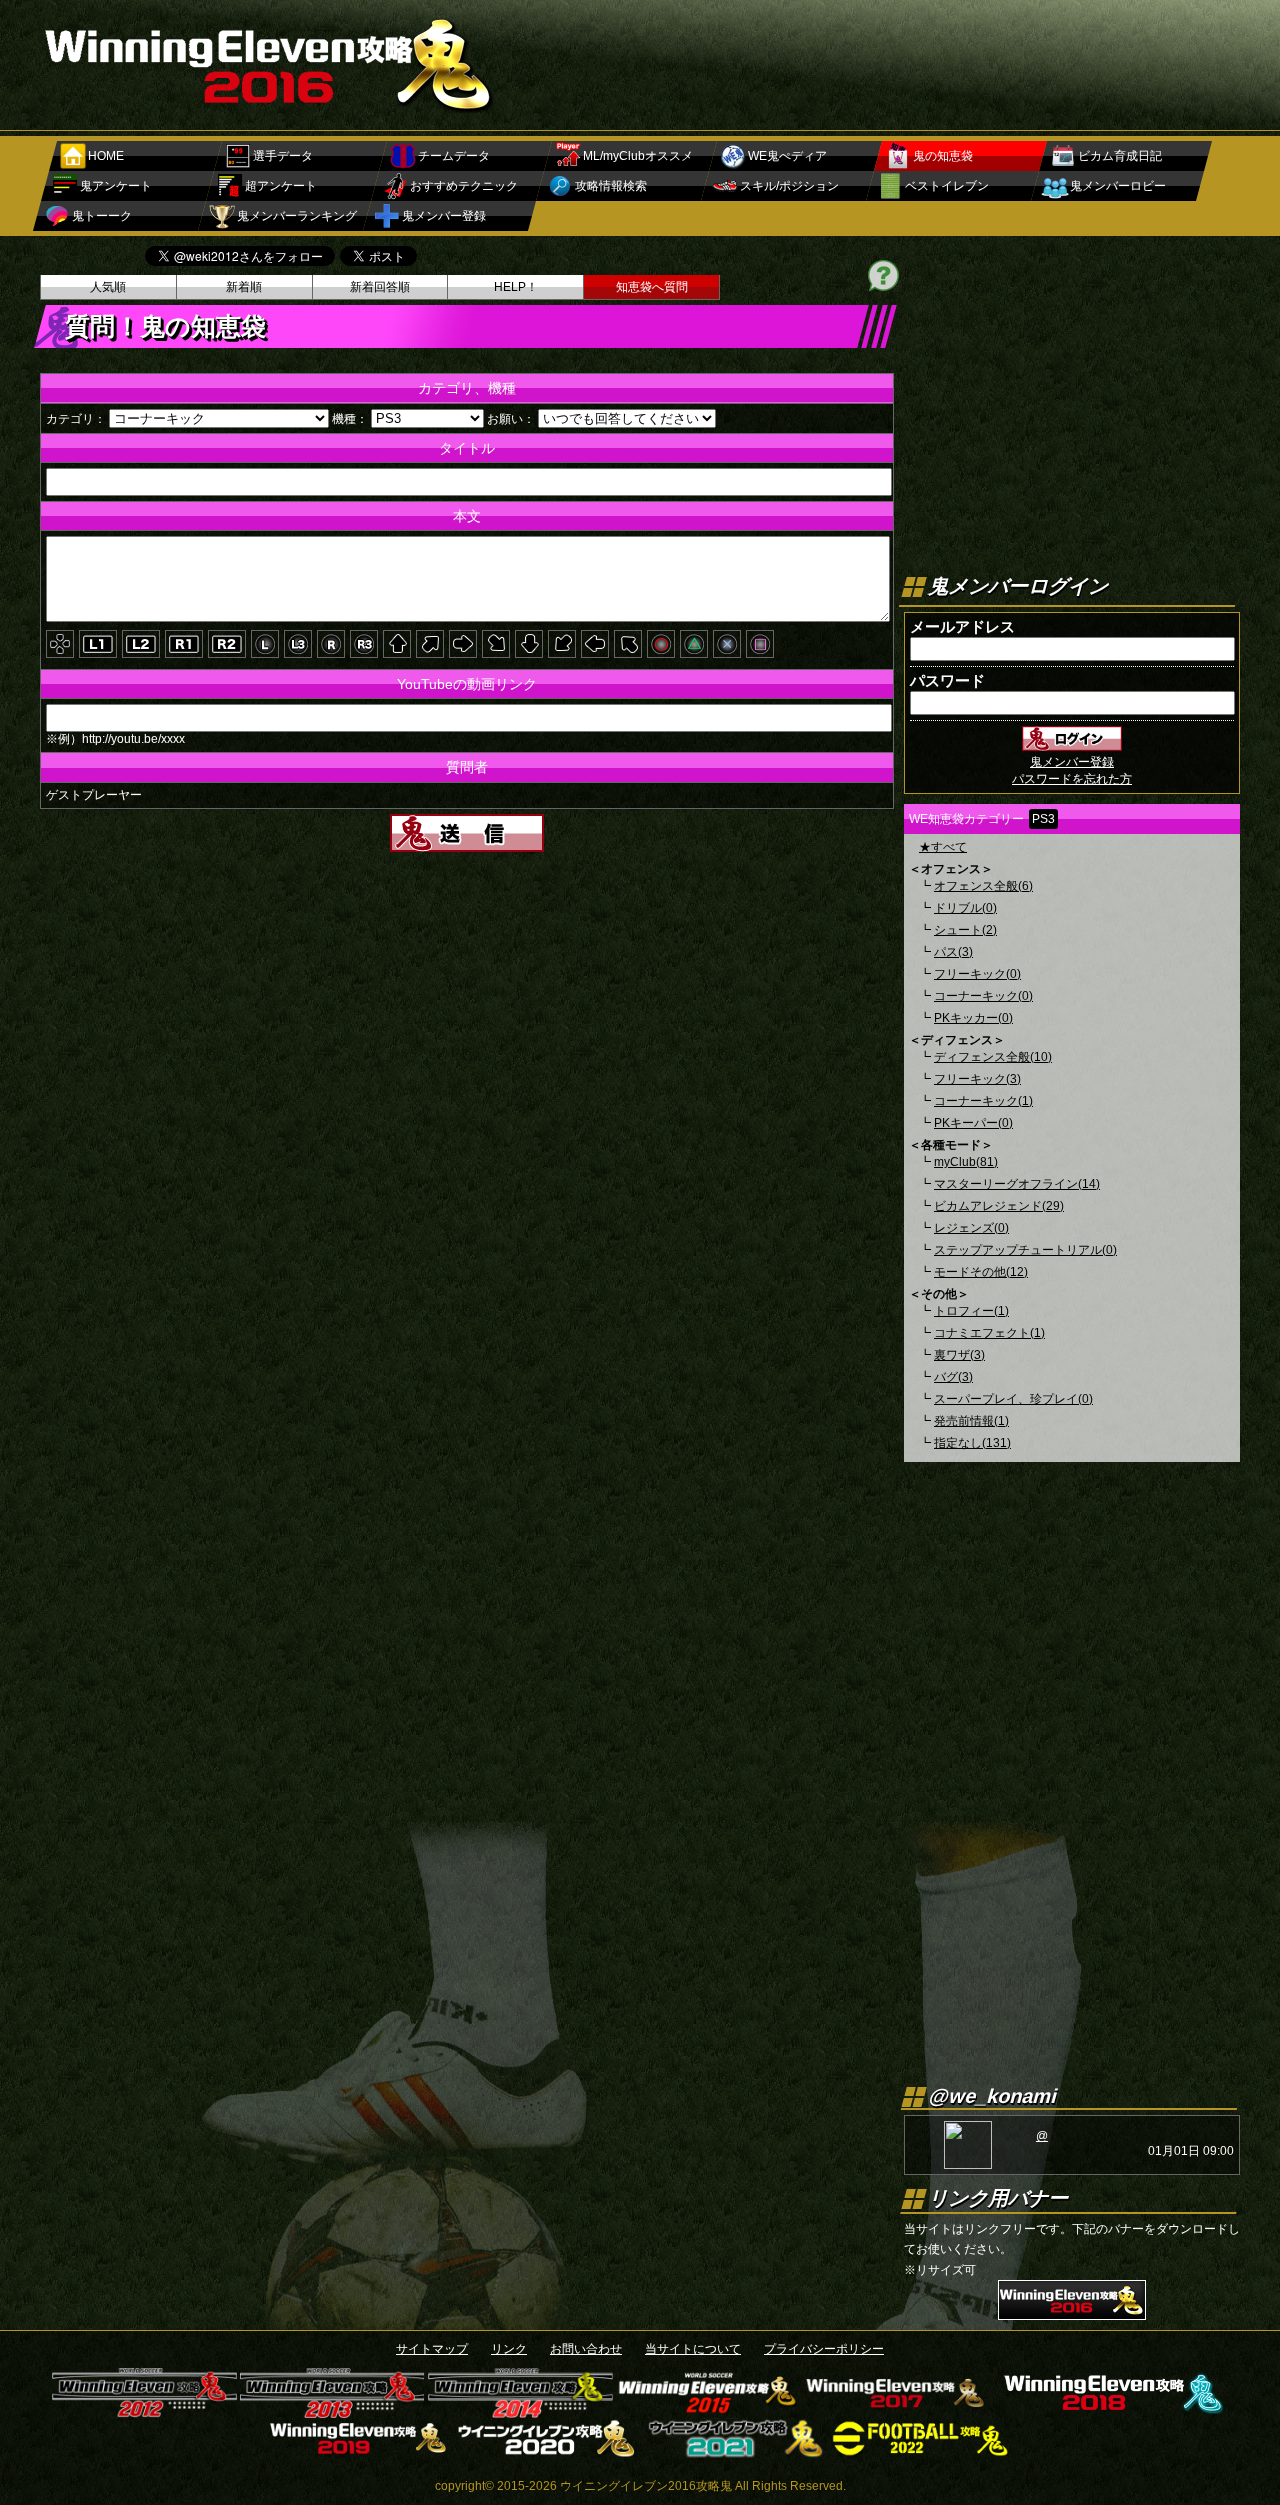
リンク (509, 2349)
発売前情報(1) (971, 1421)
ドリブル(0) (965, 908)
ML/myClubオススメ (638, 156)
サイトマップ (432, 2349)
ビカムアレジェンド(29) (999, 1206)
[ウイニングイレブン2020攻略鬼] (546, 2451)
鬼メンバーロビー (1118, 186)
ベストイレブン (947, 186)
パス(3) (953, 952)
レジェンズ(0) (971, 1228)
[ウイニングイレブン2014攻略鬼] (520, 2411)
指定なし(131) (972, 1443)
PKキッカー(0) (973, 1018)
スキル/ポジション (789, 186)
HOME (106, 156)
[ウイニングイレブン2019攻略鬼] (358, 2451)
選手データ (283, 156)
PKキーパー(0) (973, 1123)
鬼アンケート (116, 186)
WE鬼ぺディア (787, 156)
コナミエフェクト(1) (989, 1333)
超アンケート (281, 186)
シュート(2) (965, 930)
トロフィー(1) (971, 1311)
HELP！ (516, 287)
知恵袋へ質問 (652, 287)
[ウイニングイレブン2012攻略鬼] (144, 2411)
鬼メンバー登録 (444, 216)
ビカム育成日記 (1120, 156)
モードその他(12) (981, 1272)
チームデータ (454, 156)
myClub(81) (966, 1162)
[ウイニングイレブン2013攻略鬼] (332, 2411)
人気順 (108, 287)
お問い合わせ (586, 2349)
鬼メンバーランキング (297, 216)
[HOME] (270, 112)
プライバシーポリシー (824, 2349)
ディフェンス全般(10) (993, 1057)
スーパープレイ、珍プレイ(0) (1013, 1399)
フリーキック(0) (977, 974)
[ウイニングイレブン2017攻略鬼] (896, 2411)
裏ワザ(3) (959, 1355)
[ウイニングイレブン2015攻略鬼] (708, 2411)
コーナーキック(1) (983, 1101)
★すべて (943, 847)
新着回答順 (380, 287)
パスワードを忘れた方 (1072, 779)
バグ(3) (953, 1377)
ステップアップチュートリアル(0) (1025, 1250)
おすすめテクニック (464, 186)
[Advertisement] (876, 55)
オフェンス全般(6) (983, 886)
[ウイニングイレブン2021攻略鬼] (734, 2451)
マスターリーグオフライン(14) (1017, 1184)
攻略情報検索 (611, 186)
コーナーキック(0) (983, 996)
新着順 (244, 287)
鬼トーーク (102, 216)
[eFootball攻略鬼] (922, 2451)
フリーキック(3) (977, 1079)
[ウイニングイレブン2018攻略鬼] (1110, 2411)
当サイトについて (693, 2349)
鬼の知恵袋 (943, 156)
